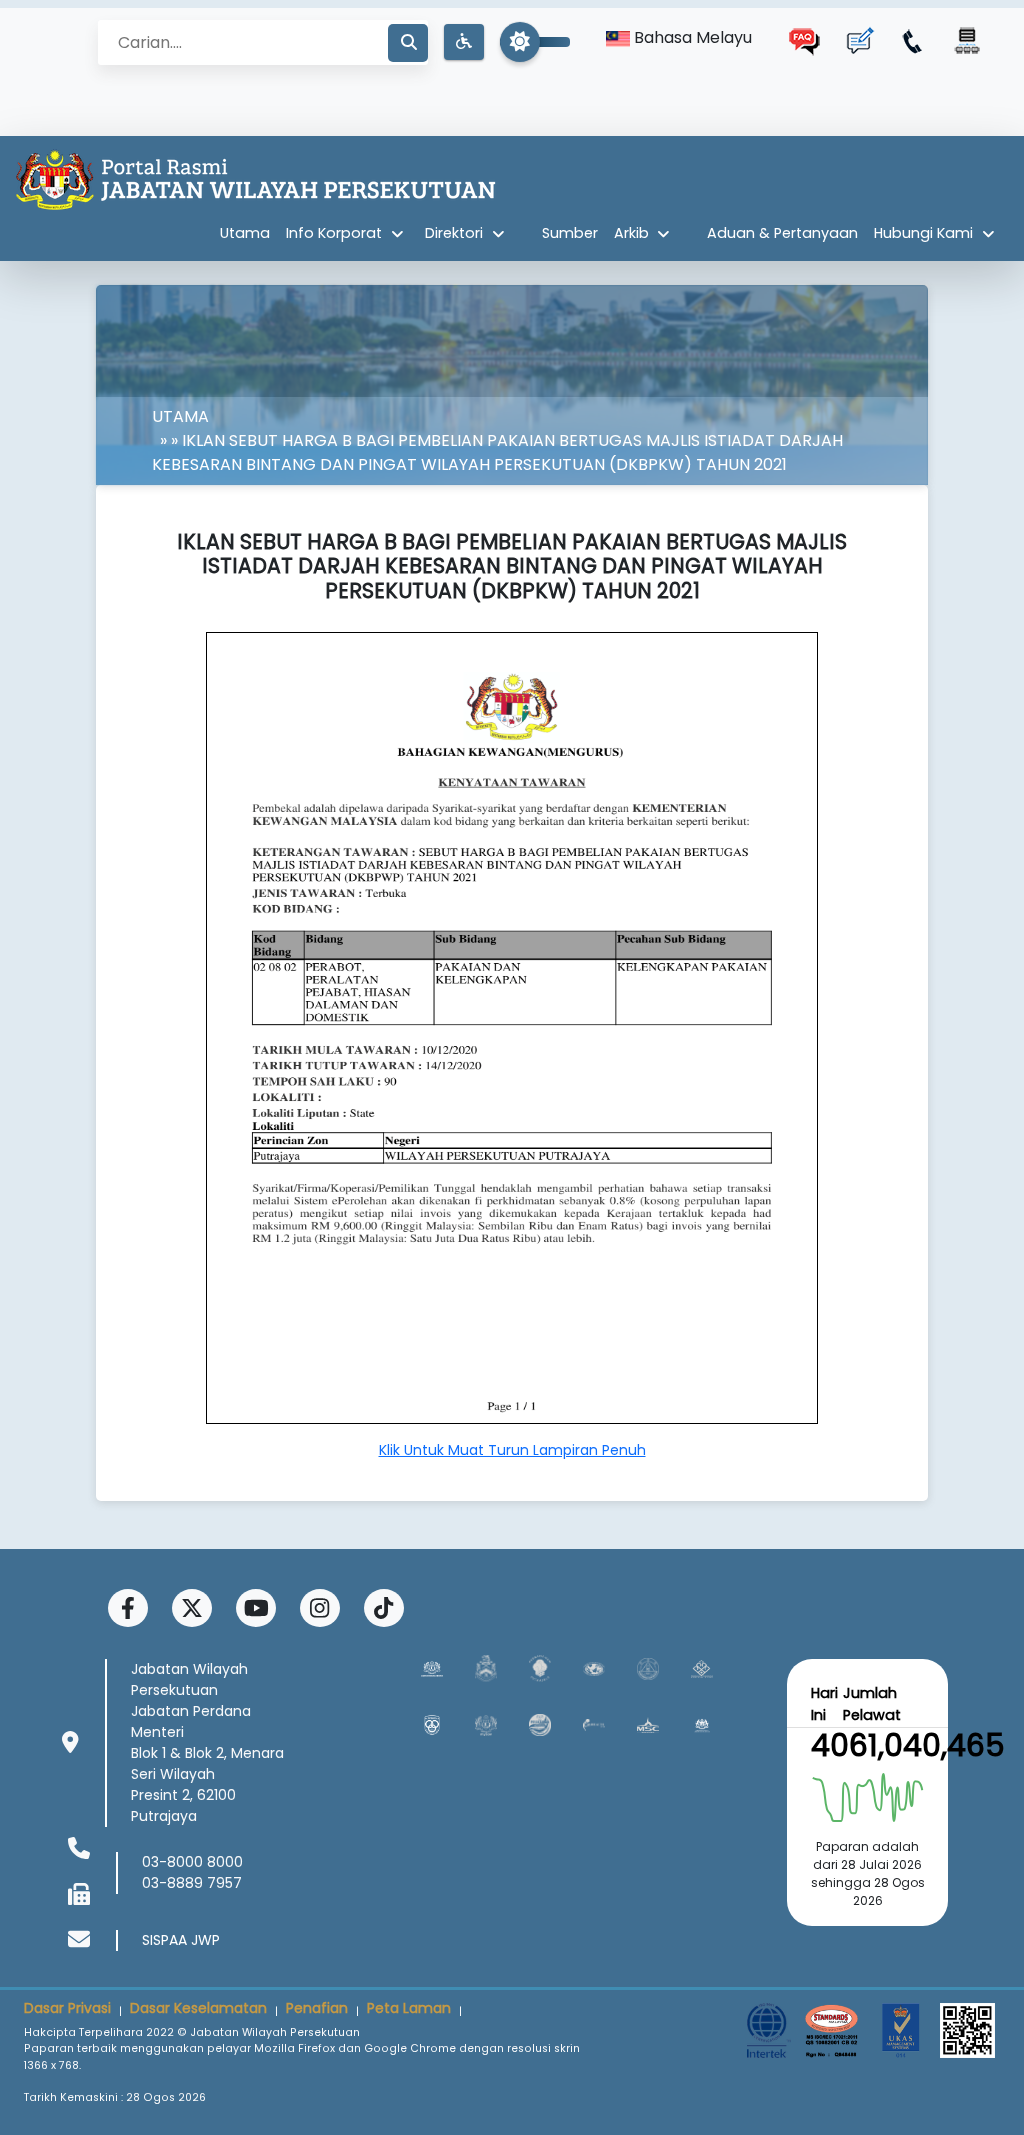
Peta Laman (409, 2008)
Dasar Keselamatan (198, 2008)
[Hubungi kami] (913, 41)
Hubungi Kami (923, 233)
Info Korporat (334, 233)
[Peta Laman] (967, 41)
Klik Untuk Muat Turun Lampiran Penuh (512, 1450)
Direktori (454, 233)
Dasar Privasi (67, 2008)
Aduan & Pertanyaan (782, 233)
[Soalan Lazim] (805, 41)
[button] (464, 42)
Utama (245, 233)
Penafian (317, 2008)
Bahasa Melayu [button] (691, 37)
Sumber (570, 233)
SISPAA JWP (181, 1940)
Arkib (631, 233)
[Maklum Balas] (859, 41)
